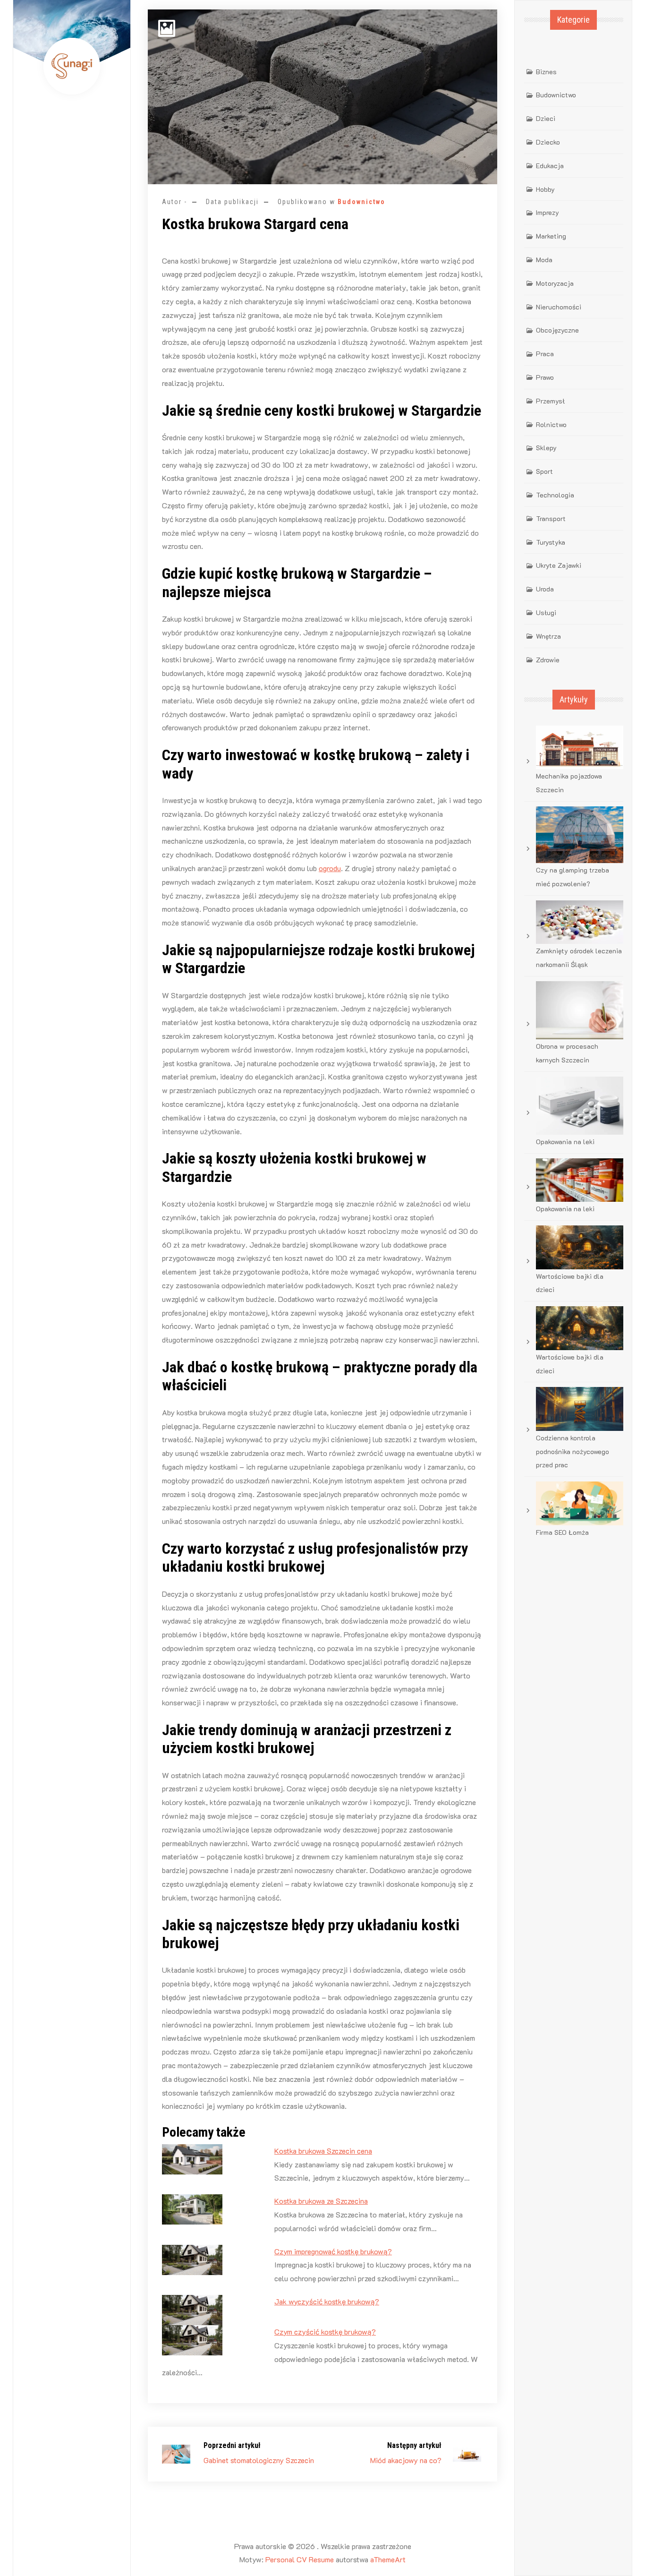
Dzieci (546, 118)
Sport (544, 471)
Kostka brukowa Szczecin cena (323, 2151)
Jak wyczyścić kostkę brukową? (327, 2301)
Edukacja (550, 166)
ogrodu (330, 868)
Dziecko (548, 142)
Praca (545, 354)
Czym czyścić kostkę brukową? (325, 2332)
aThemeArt (388, 2559)
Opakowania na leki (565, 1142)
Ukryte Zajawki (559, 565)
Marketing (551, 236)
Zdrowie (548, 660)
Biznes (546, 72)
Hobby (545, 189)
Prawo (545, 377)
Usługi (546, 612)
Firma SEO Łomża (562, 1532)
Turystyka (551, 542)
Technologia (555, 495)
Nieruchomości (559, 307)
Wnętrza (548, 636)
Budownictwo (361, 202)
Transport (551, 518)
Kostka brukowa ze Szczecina (321, 2201)
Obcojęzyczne (557, 330)
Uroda (545, 589)
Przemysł (550, 401)
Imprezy (547, 212)
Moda (544, 260)
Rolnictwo (551, 424)
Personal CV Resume (300, 2559)
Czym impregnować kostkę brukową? (333, 2251)
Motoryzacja (555, 283)
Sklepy (546, 448)
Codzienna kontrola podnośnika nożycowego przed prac (573, 1451)
